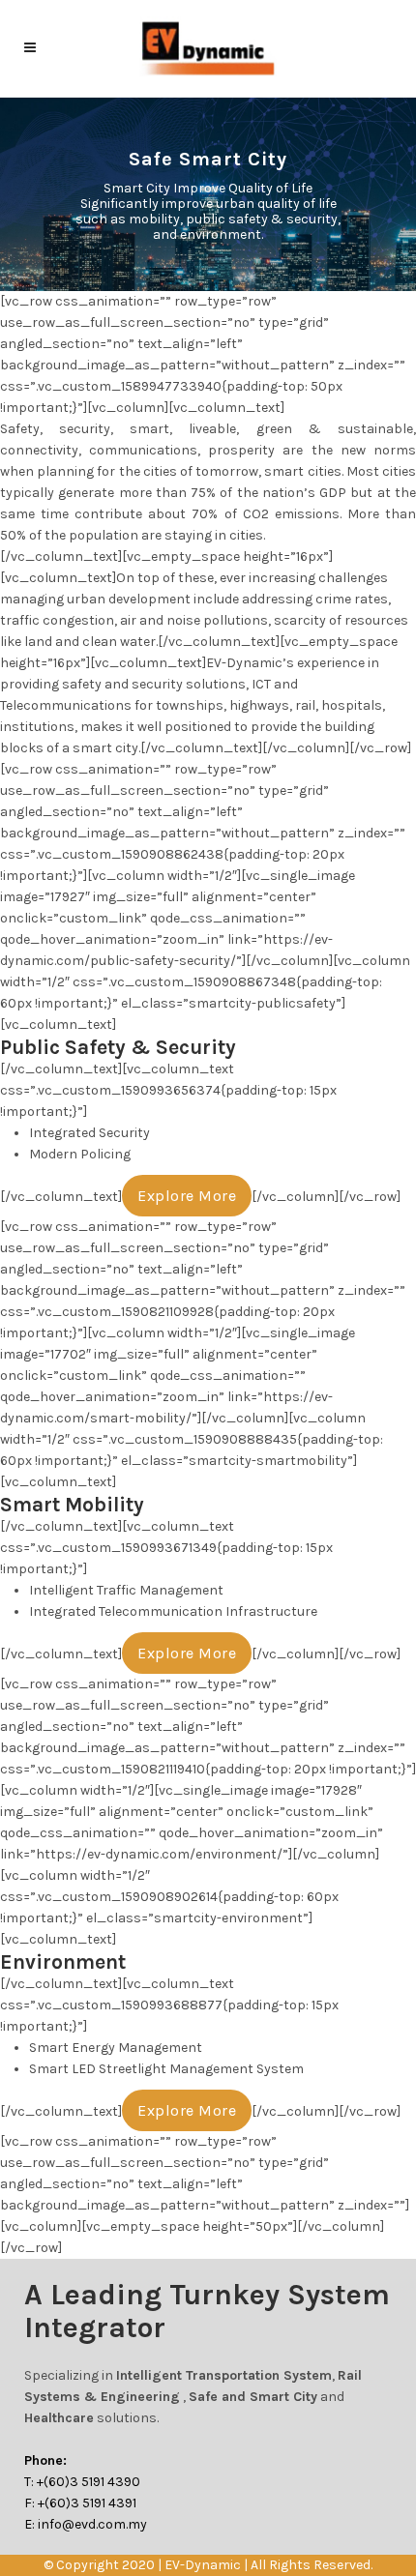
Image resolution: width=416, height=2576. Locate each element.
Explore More (187, 1196)
